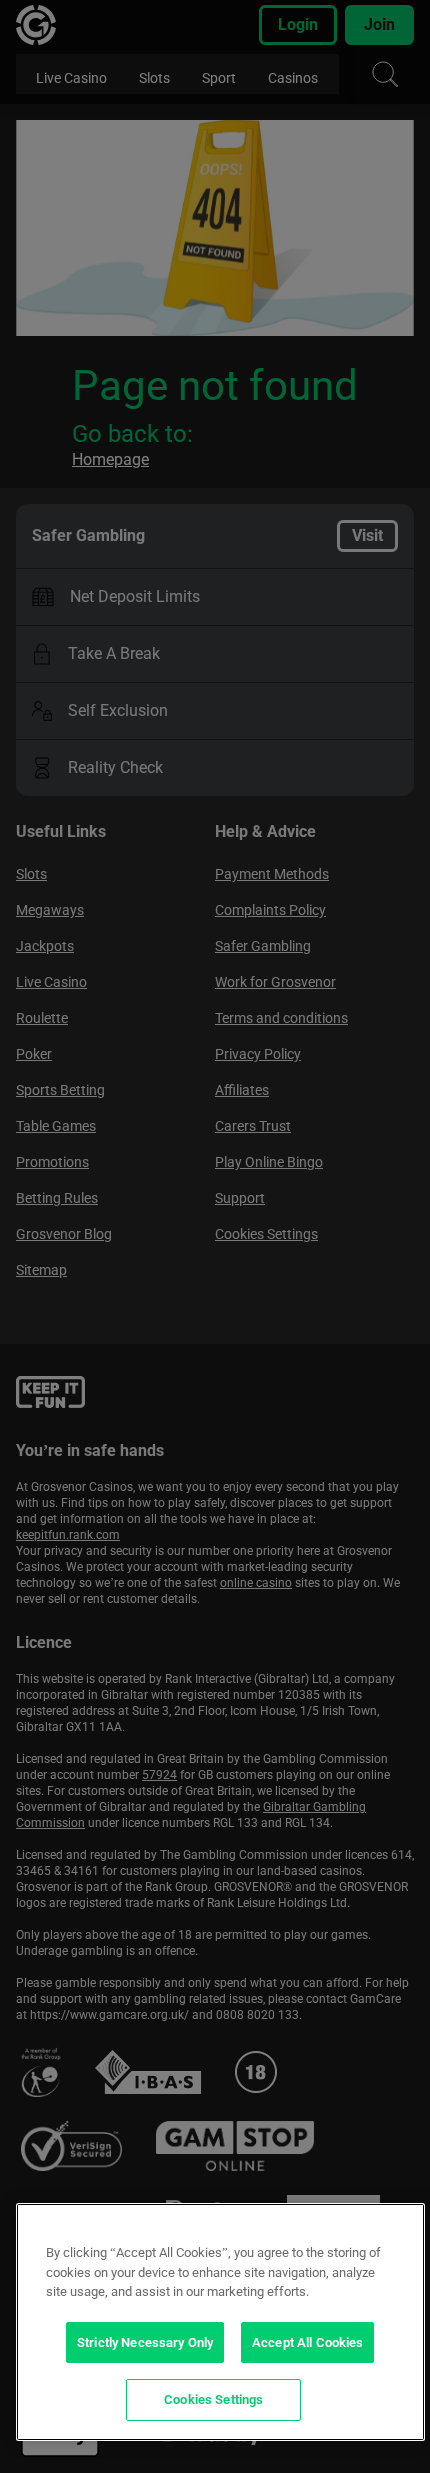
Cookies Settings (213, 2399)
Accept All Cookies (307, 2342)
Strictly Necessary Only (145, 2342)
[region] (220, 2322)
